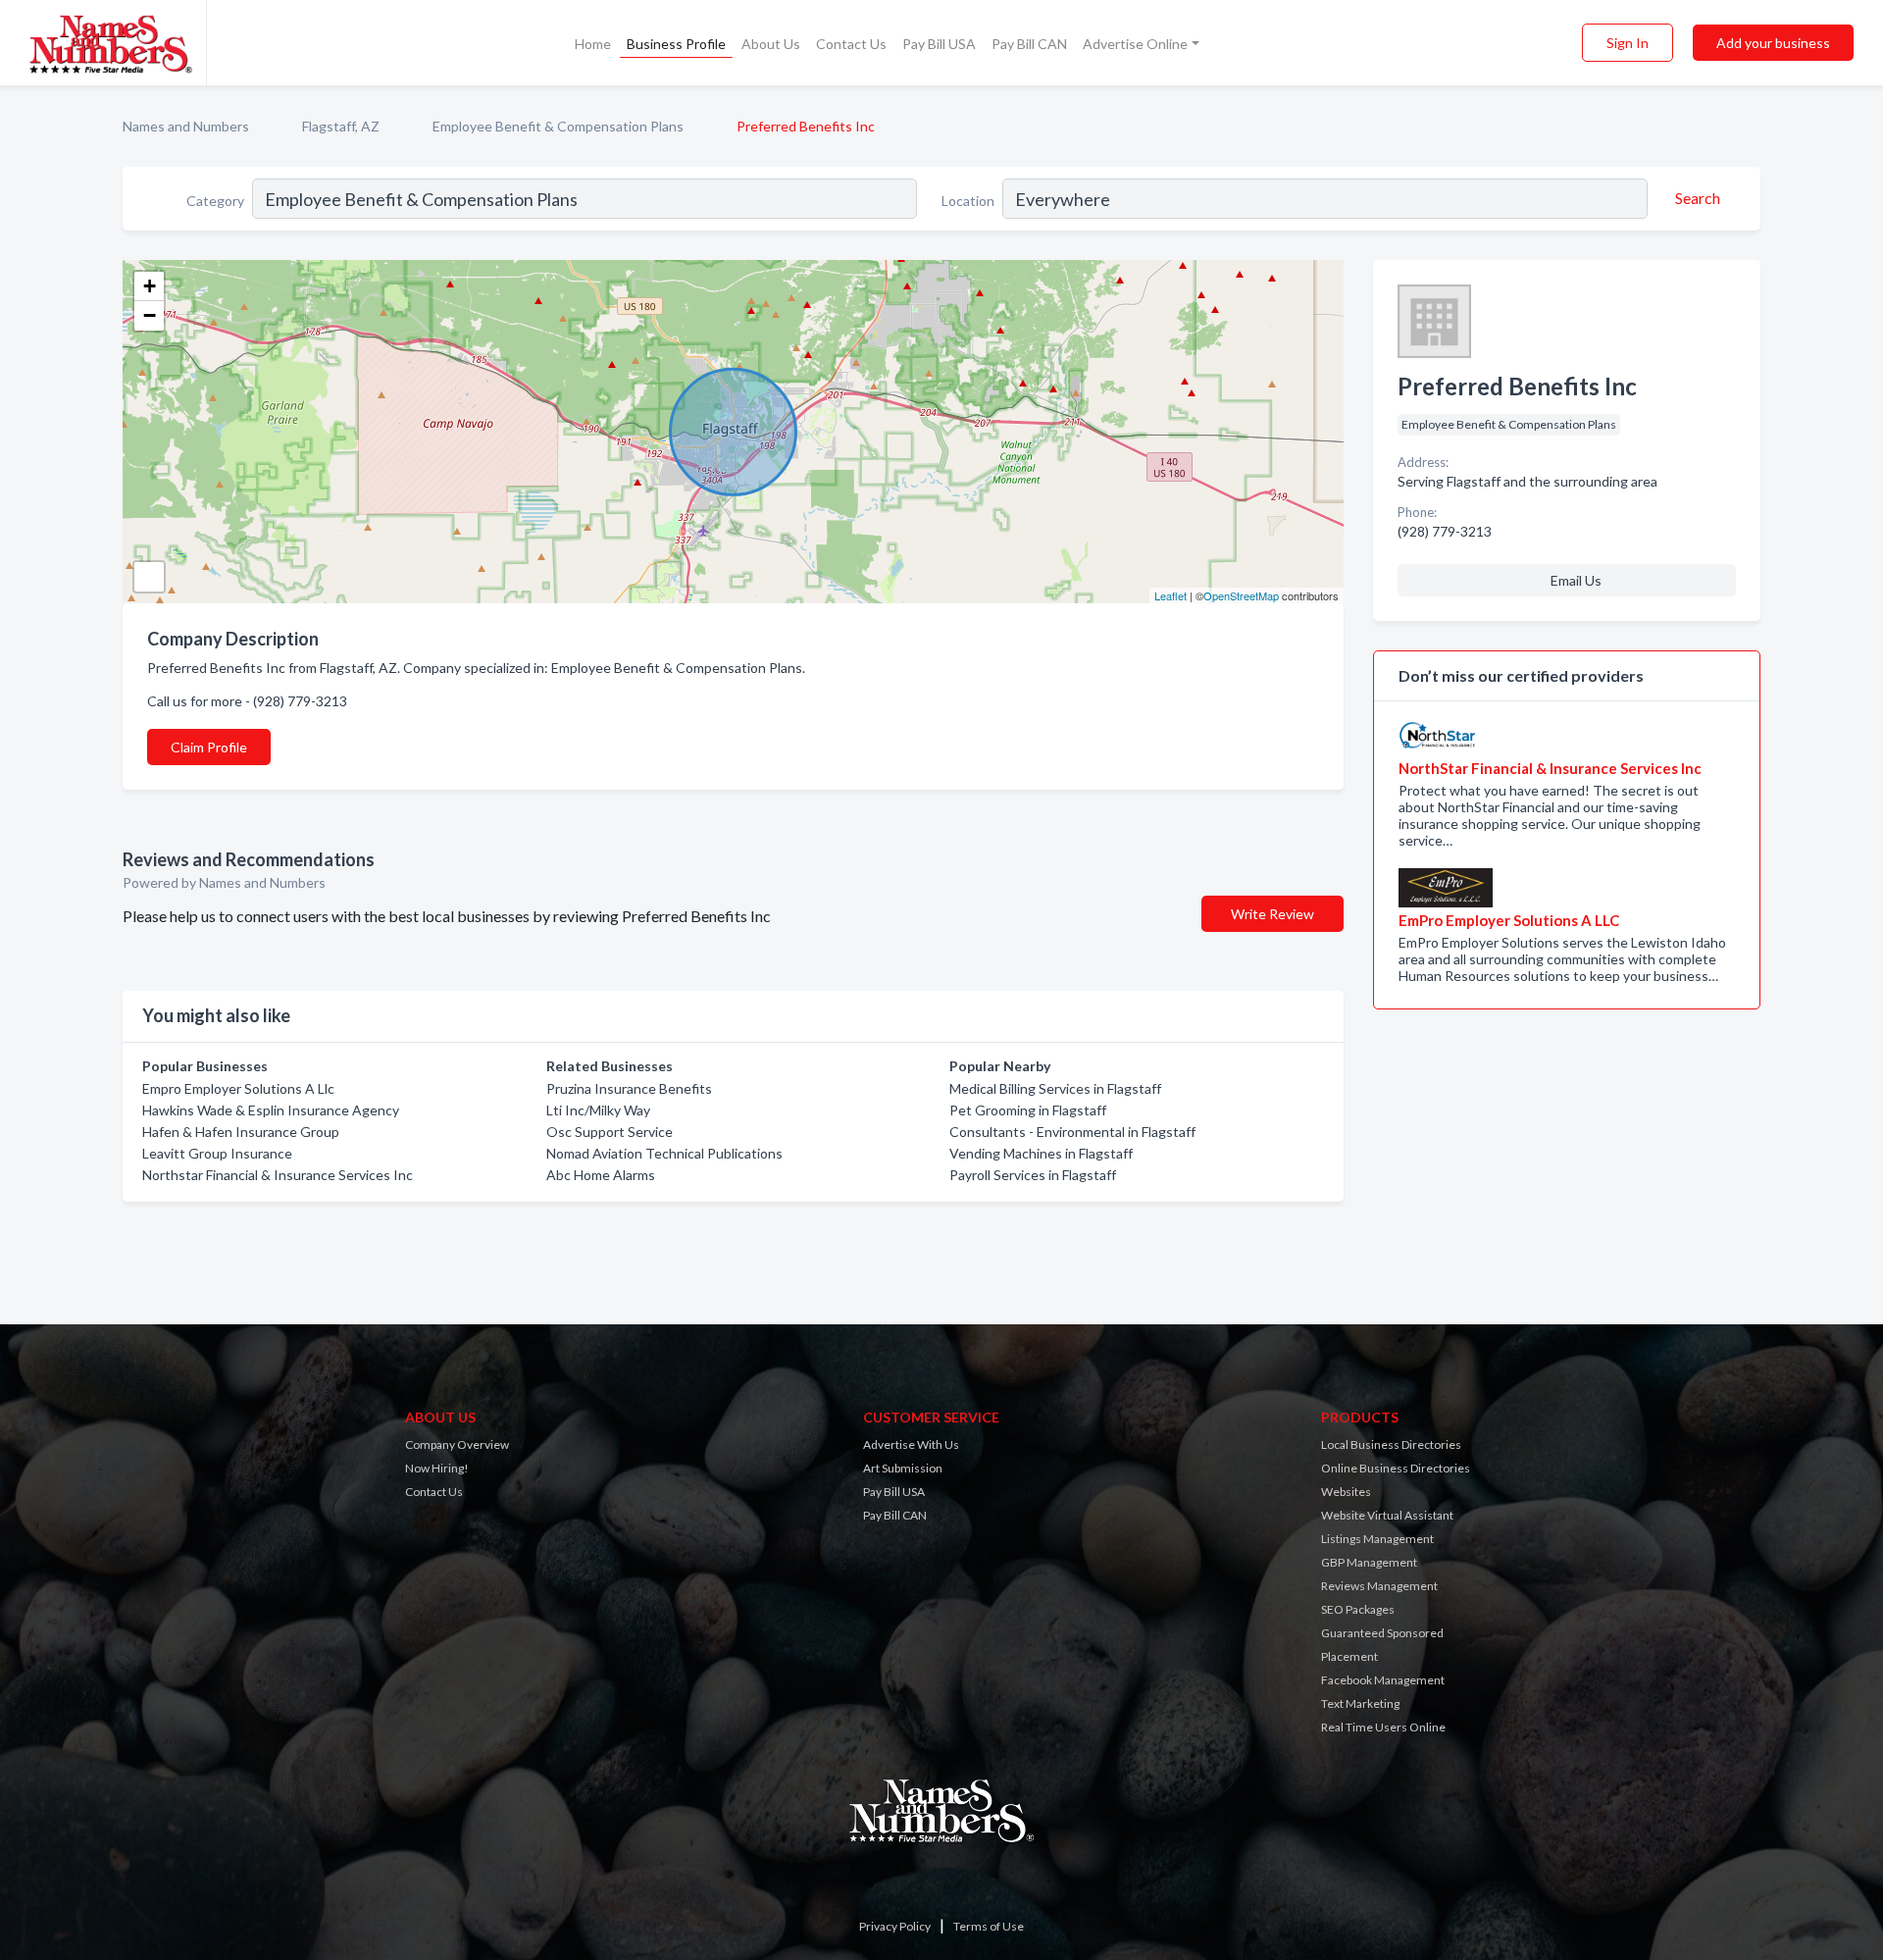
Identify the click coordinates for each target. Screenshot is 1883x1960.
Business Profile (676, 44)
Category (215, 201)
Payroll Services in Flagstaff (1033, 1175)
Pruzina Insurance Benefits (629, 1088)
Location (968, 201)
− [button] (150, 315)
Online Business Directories (1396, 1468)
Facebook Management (1383, 1680)
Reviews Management (1379, 1586)
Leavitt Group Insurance (217, 1153)
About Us (771, 44)
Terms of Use (989, 1926)
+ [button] (150, 286)
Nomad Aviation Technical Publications (664, 1153)
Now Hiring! (437, 1468)
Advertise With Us (911, 1444)
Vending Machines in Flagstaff (1041, 1153)
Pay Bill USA (939, 44)
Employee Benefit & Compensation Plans (558, 126)
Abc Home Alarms (601, 1175)
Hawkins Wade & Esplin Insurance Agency (271, 1110)
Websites (1346, 1492)
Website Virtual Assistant (1387, 1515)
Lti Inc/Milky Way (598, 1110)
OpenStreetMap (1241, 595)
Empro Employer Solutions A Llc (238, 1088)
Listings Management (1377, 1539)
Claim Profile (209, 747)
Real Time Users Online (1383, 1727)
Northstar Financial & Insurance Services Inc (278, 1175)
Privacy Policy (895, 1926)
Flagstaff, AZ (341, 126)
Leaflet (1171, 595)
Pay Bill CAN (1029, 44)
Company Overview (457, 1444)
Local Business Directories (1391, 1444)
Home (593, 44)
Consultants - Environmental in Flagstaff (1072, 1132)
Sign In (1628, 43)
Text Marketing (1360, 1703)
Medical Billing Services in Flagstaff (1055, 1088)
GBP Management (1369, 1562)
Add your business (1773, 43)
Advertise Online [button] (1135, 44)
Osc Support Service (610, 1132)
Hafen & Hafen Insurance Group (241, 1132)
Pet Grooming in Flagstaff (1028, 1110)
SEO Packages (1358, 1609)
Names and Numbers (186, 126)
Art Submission (903, 1468)
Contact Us (851, 44)
